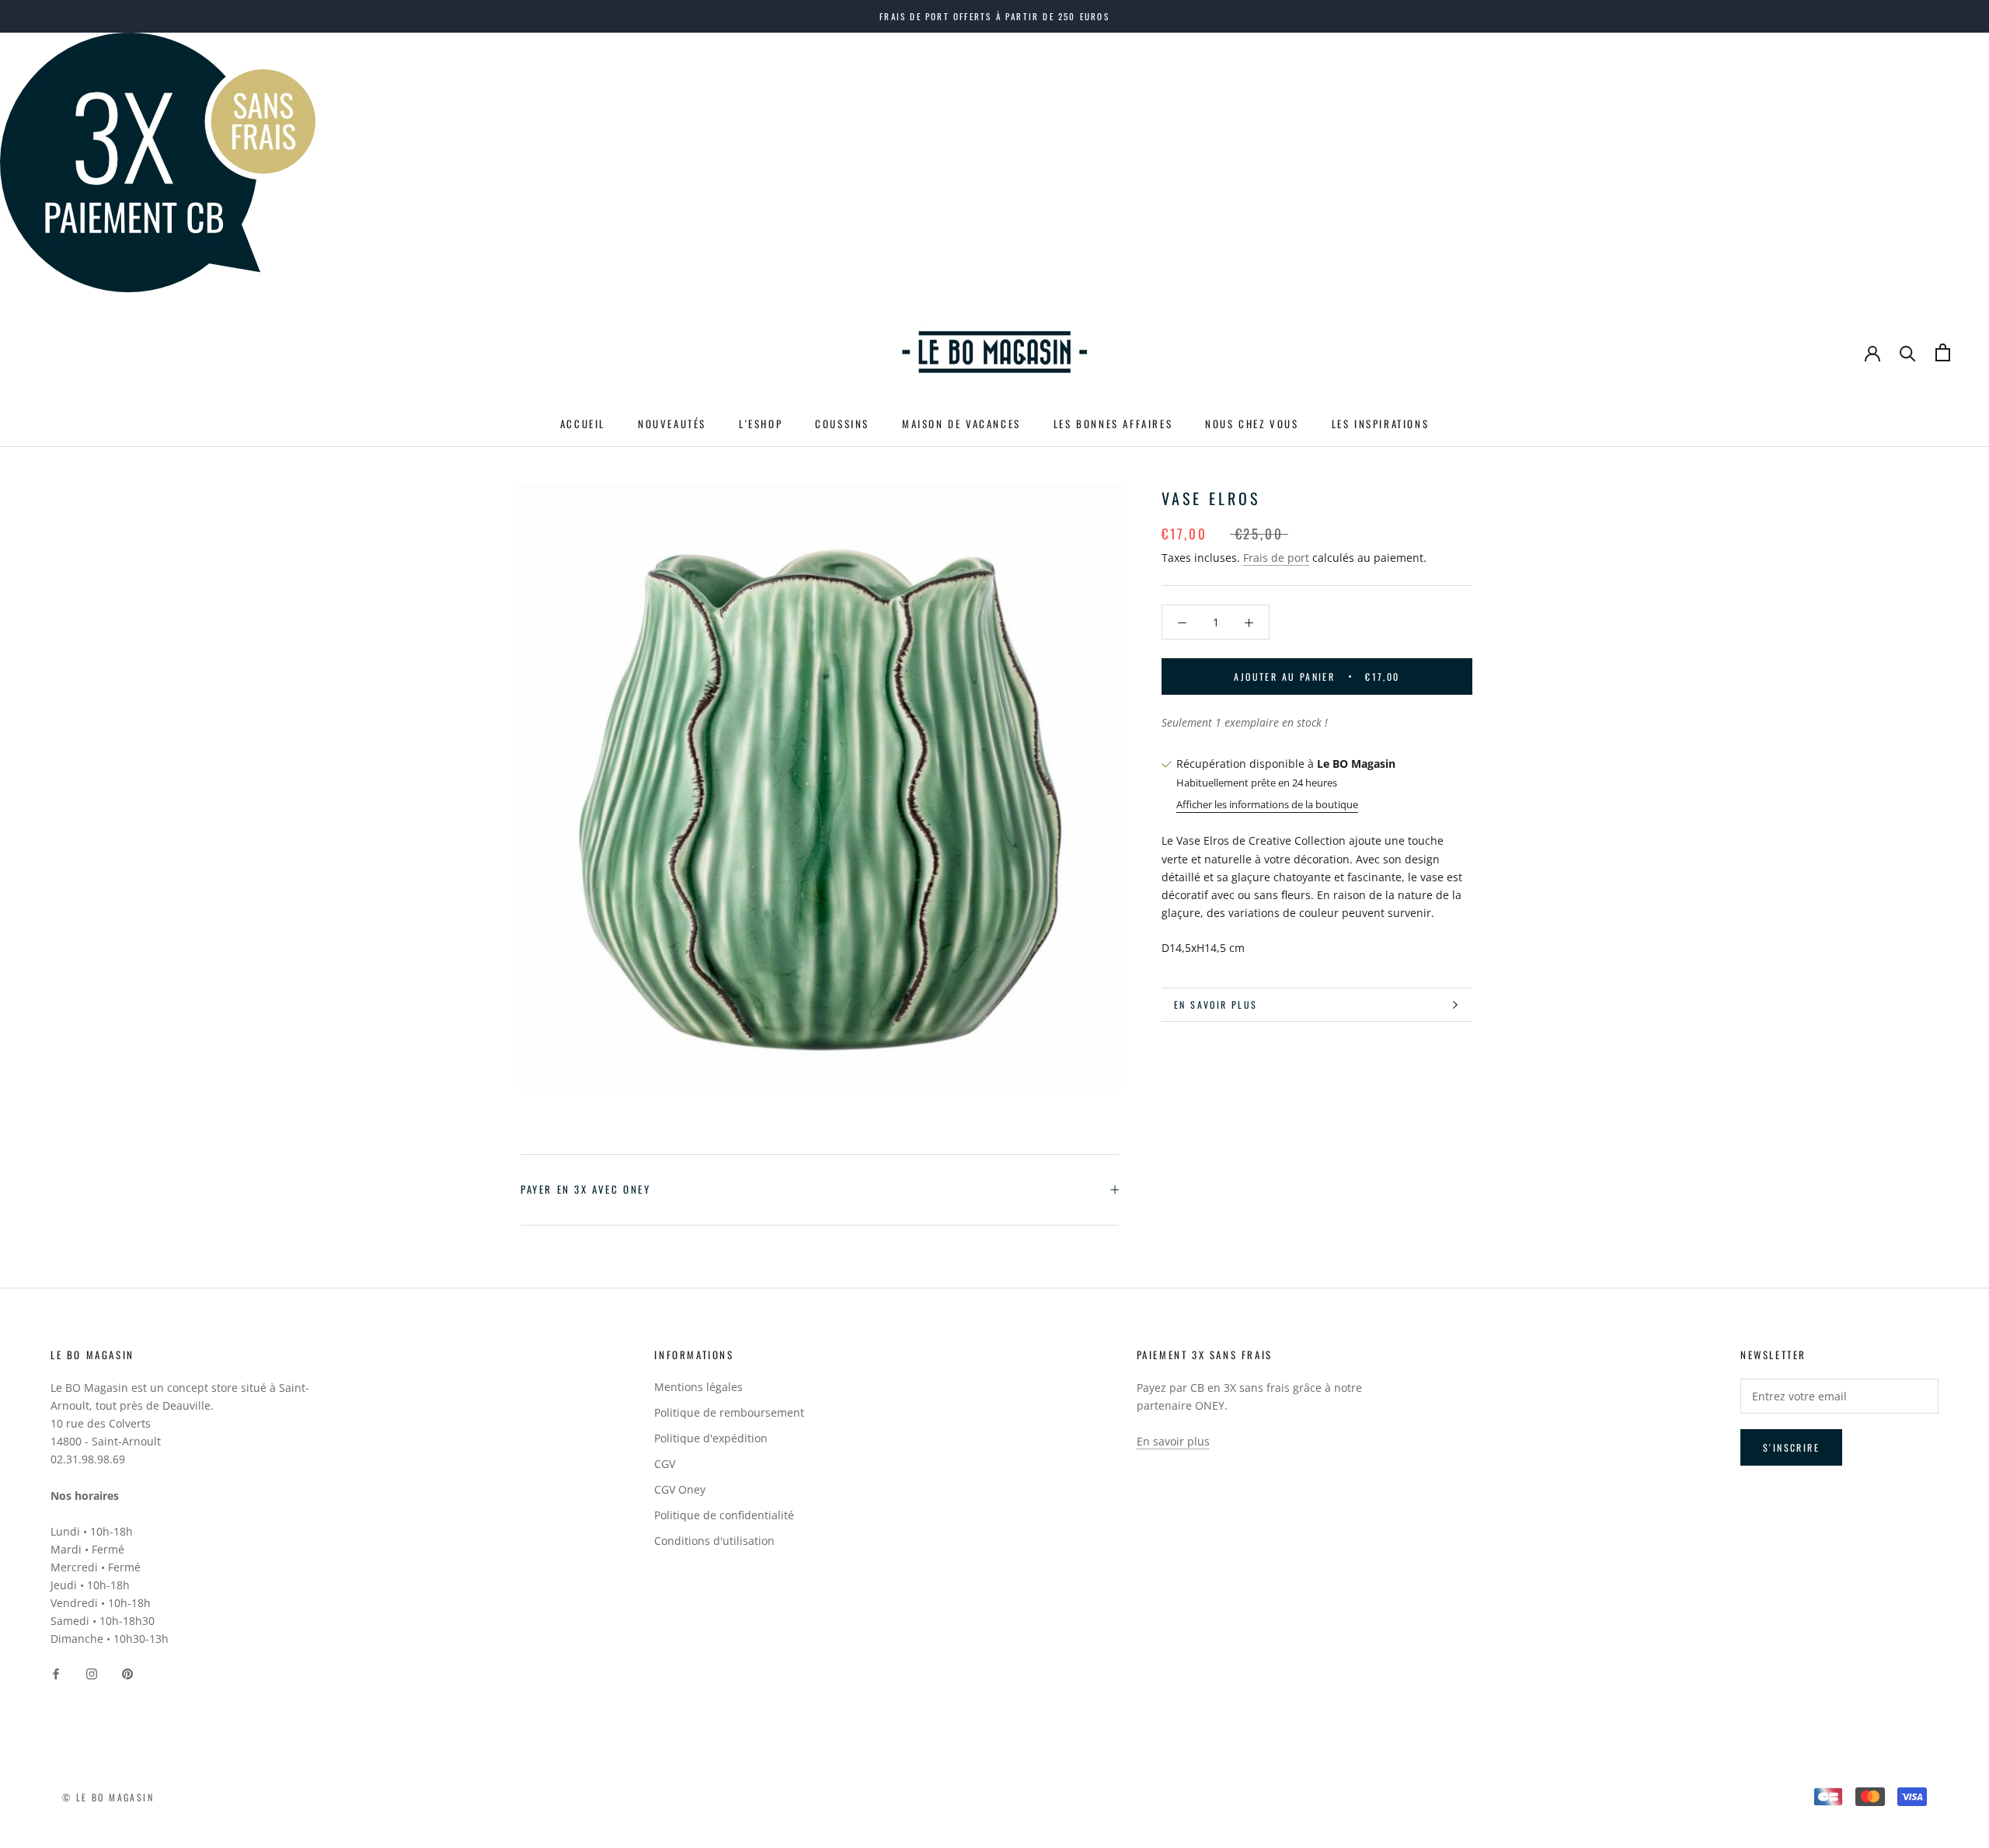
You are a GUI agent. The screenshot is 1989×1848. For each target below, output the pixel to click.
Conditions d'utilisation (714, 1541)
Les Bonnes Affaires (1113, 424)
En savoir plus (1216, 1004)
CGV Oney (680, 1489)
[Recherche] (1908, 352)
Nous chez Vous (1252, 424)
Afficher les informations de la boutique (1267, 804)
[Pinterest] (127, 1672)
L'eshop (761, 424)
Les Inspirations (1381, 424)
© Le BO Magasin (108, 1797)
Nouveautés (672, 424)
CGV (665, 1464)
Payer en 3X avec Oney (586, 1189)
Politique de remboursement (729, 1412)
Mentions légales (698, 1387)
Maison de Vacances (961, 424)
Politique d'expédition (711, 1438)
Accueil (583, 424)
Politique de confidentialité (724, 1515)
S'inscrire (1791, 1447)
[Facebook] (56, 1672)
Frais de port (1276, 558)
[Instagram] (92, 1672)
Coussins (842, 424)
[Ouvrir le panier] (1943, 352)
